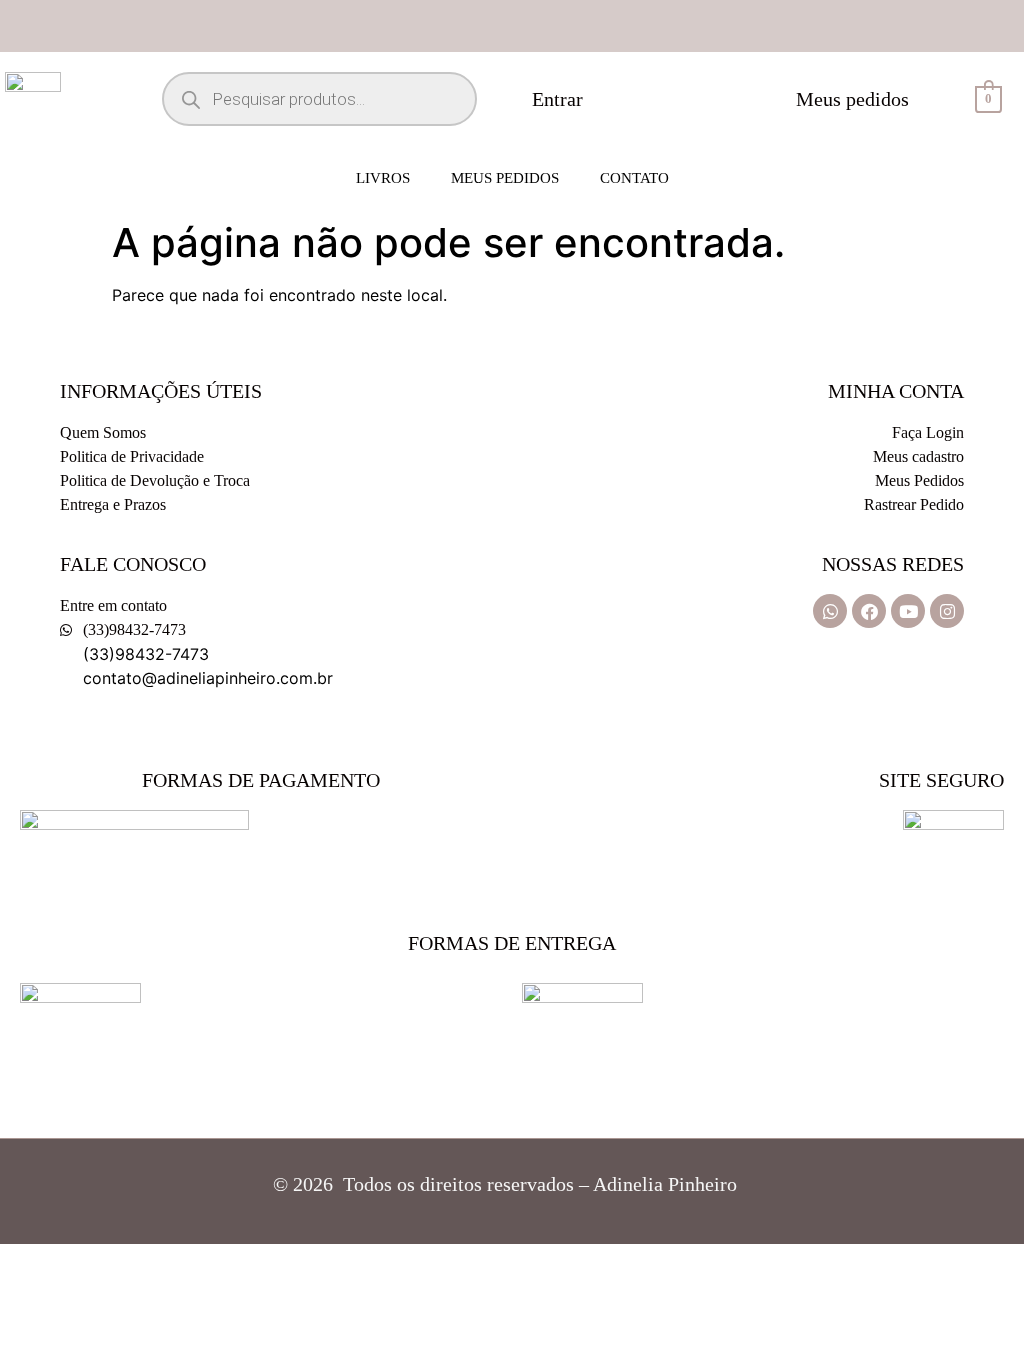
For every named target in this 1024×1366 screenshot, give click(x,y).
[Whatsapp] (830, 611)
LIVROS (383, 178)
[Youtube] (908, 611)
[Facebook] (869, 611)
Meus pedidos (505, 178)
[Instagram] (947, 611)
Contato (634, 178)
